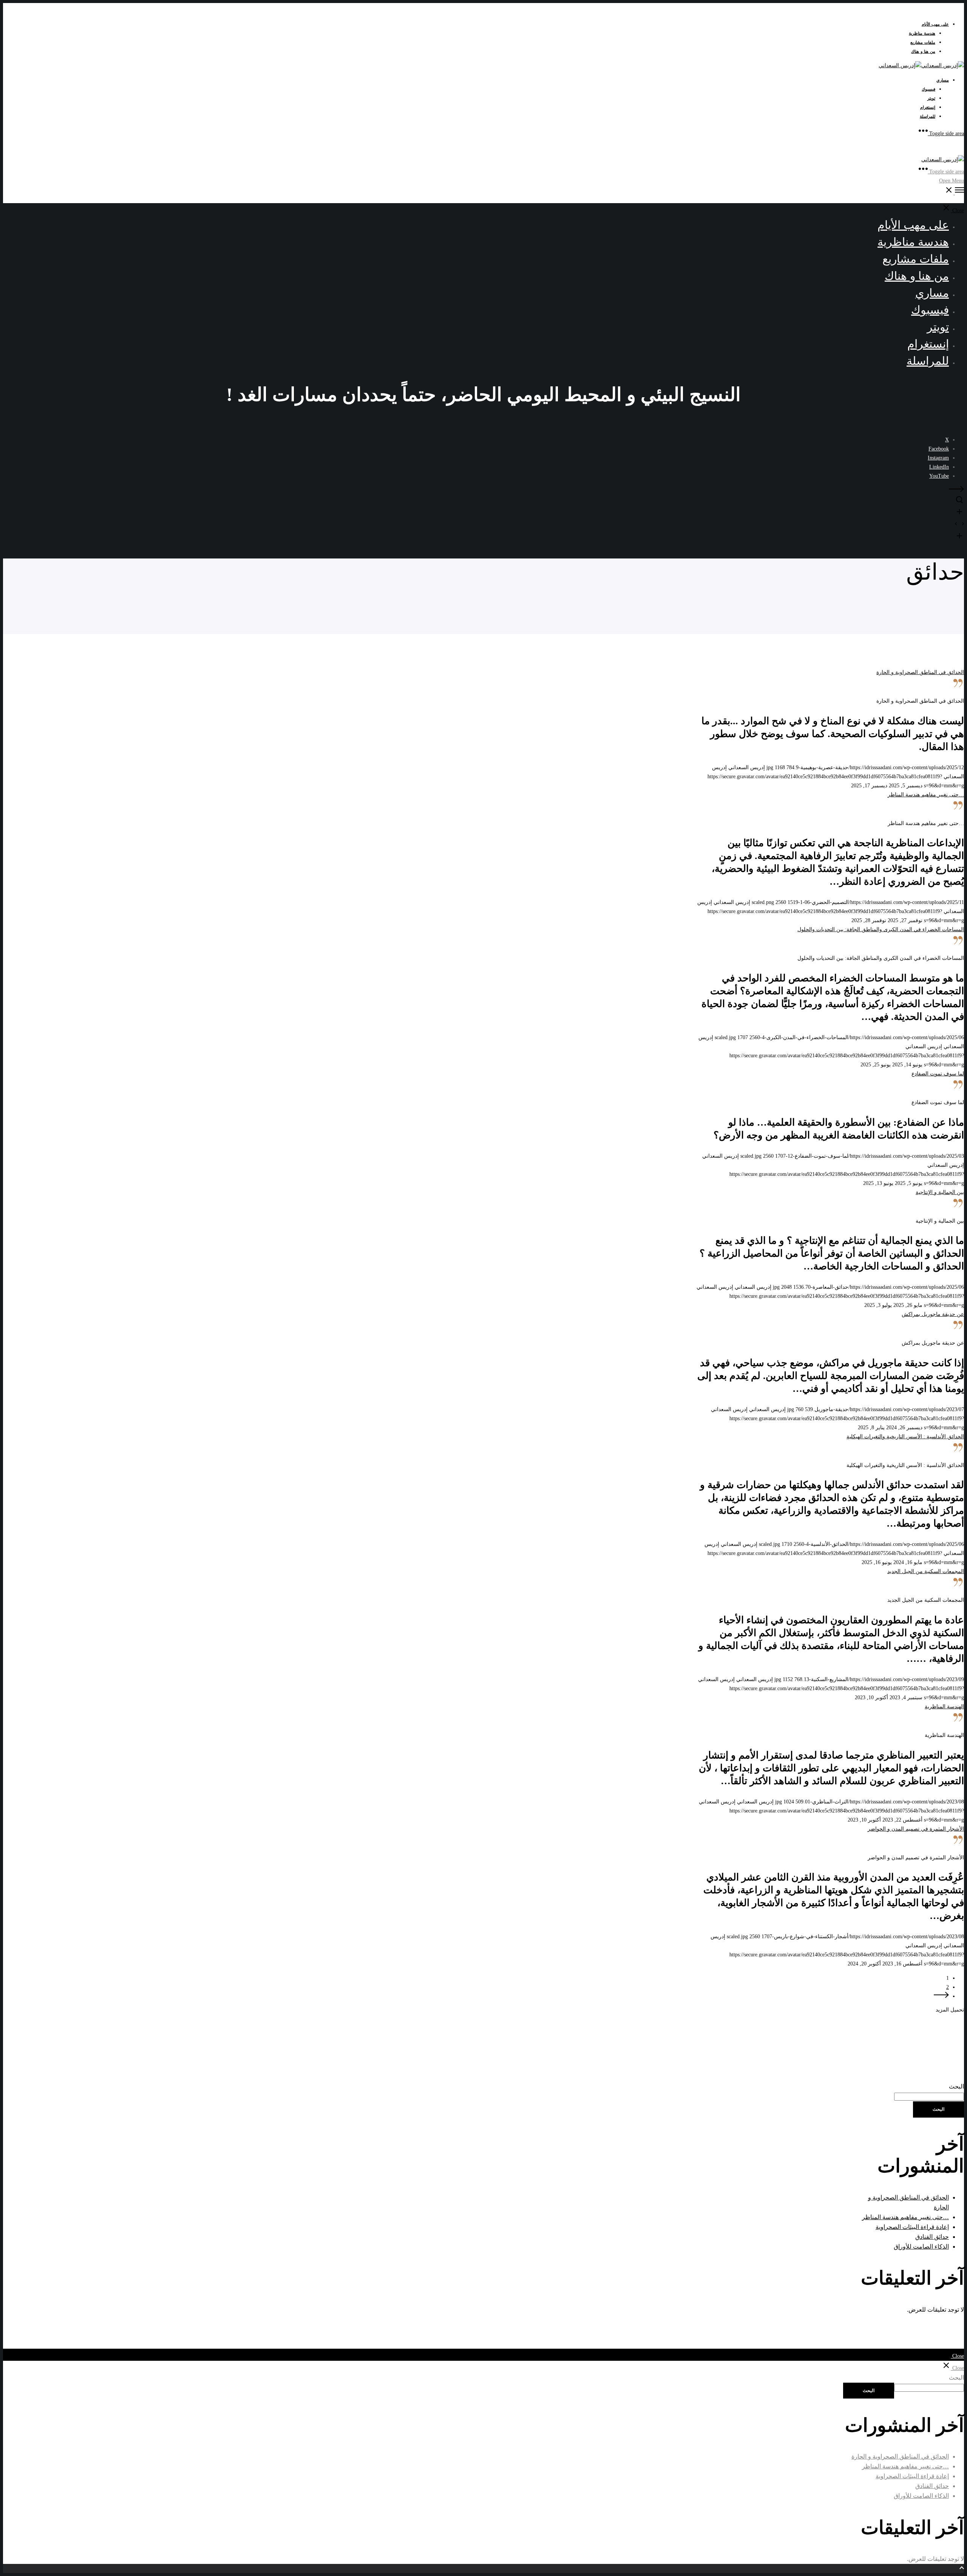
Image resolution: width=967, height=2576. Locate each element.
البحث (956, 2086)
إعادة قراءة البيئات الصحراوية (912, 2227)
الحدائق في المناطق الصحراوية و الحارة (900, 2456)
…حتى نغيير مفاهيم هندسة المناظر (905, 2217)
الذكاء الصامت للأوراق (921, 2247)
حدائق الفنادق (932, 2237)
